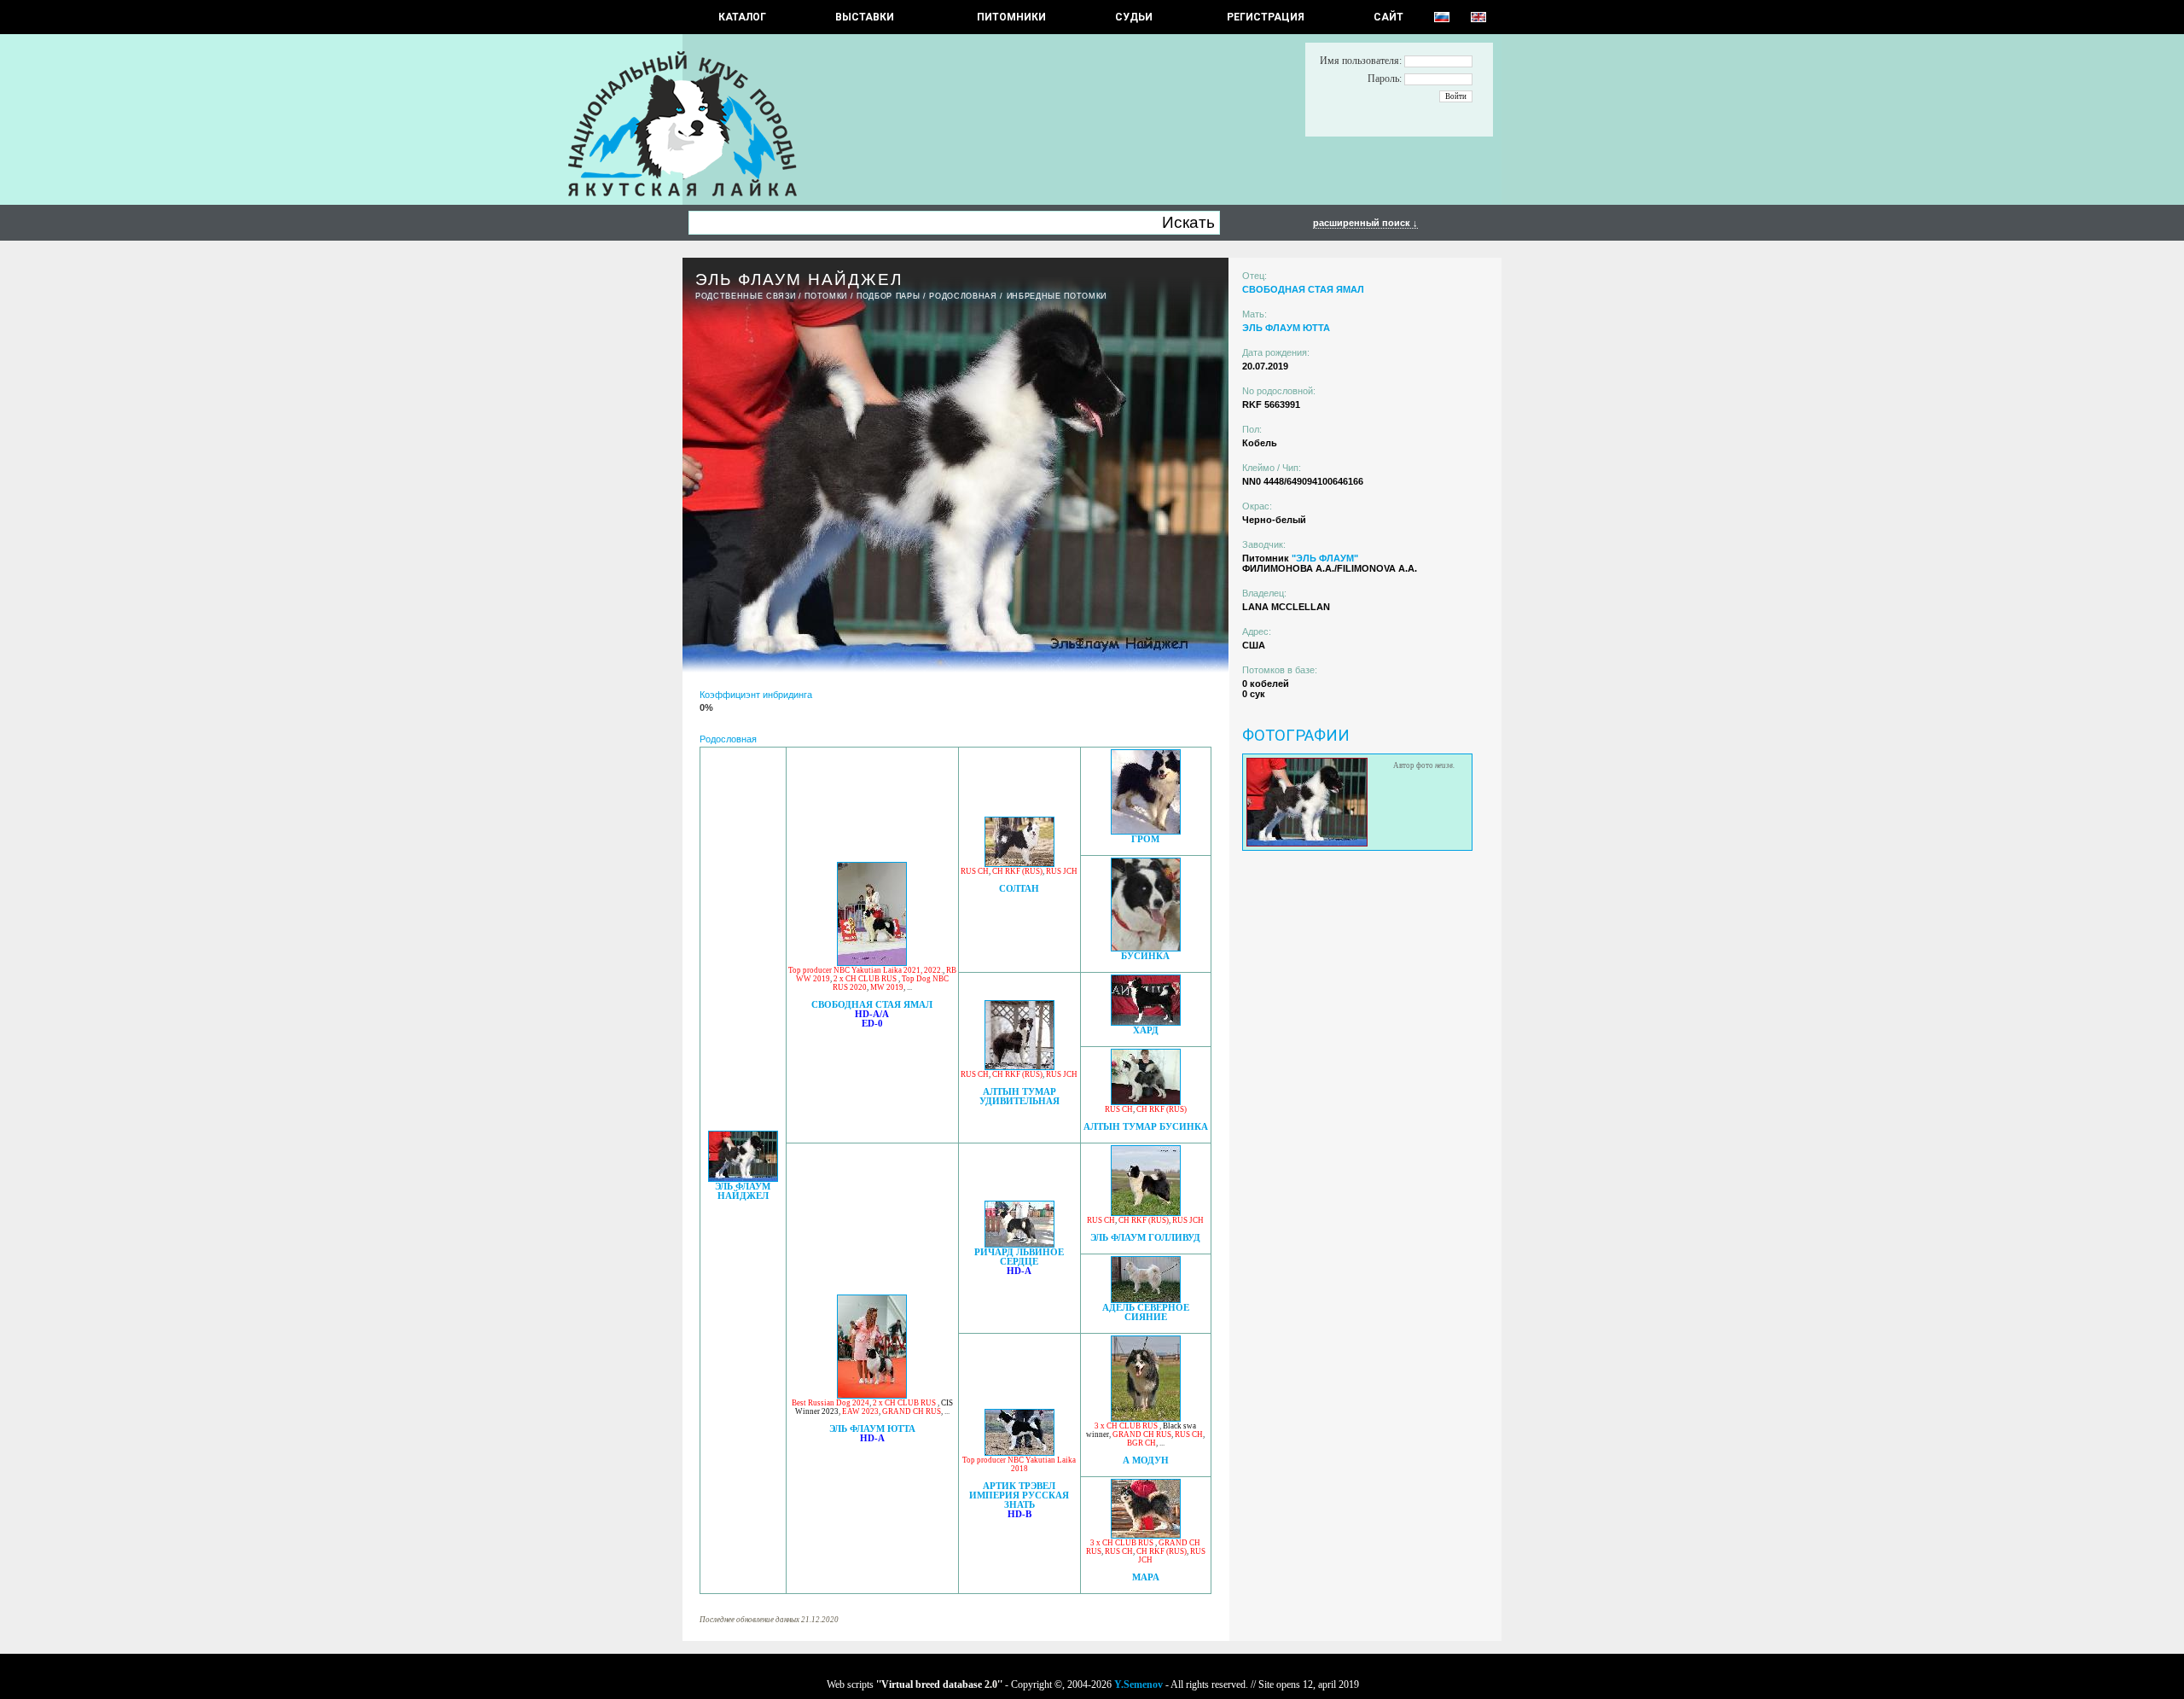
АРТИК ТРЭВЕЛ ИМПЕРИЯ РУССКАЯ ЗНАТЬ (1019, 1495)
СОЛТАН (1019, 889)
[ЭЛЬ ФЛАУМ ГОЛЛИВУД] (1146, 1211)
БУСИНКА (1145, 956)
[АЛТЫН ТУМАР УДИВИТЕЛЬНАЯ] (1019, 1065)
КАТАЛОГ (742, 17)
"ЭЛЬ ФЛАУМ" (1325, 558)
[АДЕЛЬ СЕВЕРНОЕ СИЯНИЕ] (1146, 1298)
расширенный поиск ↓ (1365, 223)
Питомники (1011, 17)
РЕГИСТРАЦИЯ (1266, 17)
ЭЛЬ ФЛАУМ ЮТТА (872, 1429)
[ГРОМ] (1146, 830)
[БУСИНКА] (1146, 947)
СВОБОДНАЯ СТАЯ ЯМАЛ (872, 1005)
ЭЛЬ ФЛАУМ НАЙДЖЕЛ (743, 1191)
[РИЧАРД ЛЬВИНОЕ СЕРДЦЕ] (1019, 1243)
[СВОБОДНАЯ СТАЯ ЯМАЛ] (872, 961)
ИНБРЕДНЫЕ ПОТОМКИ (1057, 296)
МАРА (1146, 1577)
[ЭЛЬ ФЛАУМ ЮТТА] (872, 1394)
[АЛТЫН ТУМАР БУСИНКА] (1146, 1100)
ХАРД (1146, 1030)
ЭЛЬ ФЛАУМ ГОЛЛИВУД (1145, 1238)
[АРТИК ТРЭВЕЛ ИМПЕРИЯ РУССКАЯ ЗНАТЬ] (1019, 1451)
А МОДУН (1146, 1460)
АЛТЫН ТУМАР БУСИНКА (1146, 1127)
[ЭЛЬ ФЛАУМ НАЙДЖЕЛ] (743, 1177)
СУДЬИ (1134, 17)
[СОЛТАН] (1019, 862)
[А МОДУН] (1146, 1417)
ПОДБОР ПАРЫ (888, 296)
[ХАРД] (1146, 1021)
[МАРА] (1146, 1534)
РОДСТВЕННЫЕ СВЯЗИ (745, 296)
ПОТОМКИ (826, 296)
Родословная (963, 296)
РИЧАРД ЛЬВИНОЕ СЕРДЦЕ (1019, 1257)
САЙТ (1388, 17)
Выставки (865, 17)
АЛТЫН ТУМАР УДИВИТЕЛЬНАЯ (1019, 1097)
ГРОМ (1145, 839)
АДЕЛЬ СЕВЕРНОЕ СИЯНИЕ (1146, 1312)
